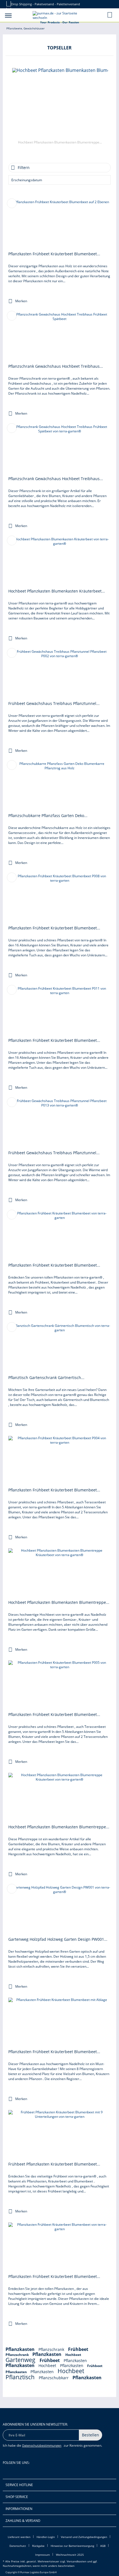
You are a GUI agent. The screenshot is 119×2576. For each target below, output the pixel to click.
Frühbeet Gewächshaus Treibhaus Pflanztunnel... (54, 703)
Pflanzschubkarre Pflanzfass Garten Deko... (48, 816)
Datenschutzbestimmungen (42, 2445)
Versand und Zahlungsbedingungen (84, 2537)
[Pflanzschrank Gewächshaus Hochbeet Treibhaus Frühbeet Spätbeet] (59, 337)
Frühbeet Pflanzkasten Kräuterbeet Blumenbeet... (54, 2164)
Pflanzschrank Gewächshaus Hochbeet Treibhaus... (56, 366)
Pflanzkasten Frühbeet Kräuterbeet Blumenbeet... (54, 254)
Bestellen (90, 2435)
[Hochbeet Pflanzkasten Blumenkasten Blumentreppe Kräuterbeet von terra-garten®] (60, 103)
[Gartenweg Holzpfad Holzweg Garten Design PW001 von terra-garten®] (59, 1910)
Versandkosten (77, 2561)
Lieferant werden (19, 2537)
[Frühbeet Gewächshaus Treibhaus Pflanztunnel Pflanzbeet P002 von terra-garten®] (59, 674)
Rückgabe (38, 2546)
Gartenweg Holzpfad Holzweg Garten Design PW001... (58, 1939)
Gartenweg (21, 2360)
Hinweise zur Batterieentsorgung (72, 2546)
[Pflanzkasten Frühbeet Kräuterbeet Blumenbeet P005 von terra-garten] (59, 1685)
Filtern (24, 167)
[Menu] (8, 15)
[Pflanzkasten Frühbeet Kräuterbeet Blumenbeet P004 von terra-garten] (59, 1461)
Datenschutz (18, 2546)
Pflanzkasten (21, 2349)
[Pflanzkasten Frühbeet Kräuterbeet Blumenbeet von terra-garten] (59, 1236)
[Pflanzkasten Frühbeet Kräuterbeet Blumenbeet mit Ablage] (59, 2023)
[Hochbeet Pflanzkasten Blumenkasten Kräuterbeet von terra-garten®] (59, 562)
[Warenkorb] (110, 15)
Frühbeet (78, 2349)
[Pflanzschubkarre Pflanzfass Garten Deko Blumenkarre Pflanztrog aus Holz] (59, 787)
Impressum (42, 2555)
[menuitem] (8, 15)
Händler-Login (46, 2537)
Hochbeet (73, 2355)
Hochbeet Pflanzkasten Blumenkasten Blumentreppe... (60, 142)
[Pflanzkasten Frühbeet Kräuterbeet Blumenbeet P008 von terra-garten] (59, 899)
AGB (103, 2546)
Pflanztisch (21, 2377)
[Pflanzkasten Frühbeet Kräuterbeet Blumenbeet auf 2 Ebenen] (59, 225)
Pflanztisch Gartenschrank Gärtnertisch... (46, 1378)
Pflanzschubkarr (54, 2378)
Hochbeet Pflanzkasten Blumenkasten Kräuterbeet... (57, 591)
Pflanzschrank (52, 2349)
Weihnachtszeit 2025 (70, 2555)
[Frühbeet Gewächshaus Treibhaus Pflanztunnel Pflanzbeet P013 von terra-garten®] (59, 1124)
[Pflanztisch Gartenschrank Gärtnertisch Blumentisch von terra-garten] (59, 1349)
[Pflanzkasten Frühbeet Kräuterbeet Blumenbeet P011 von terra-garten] (59, 1011)
